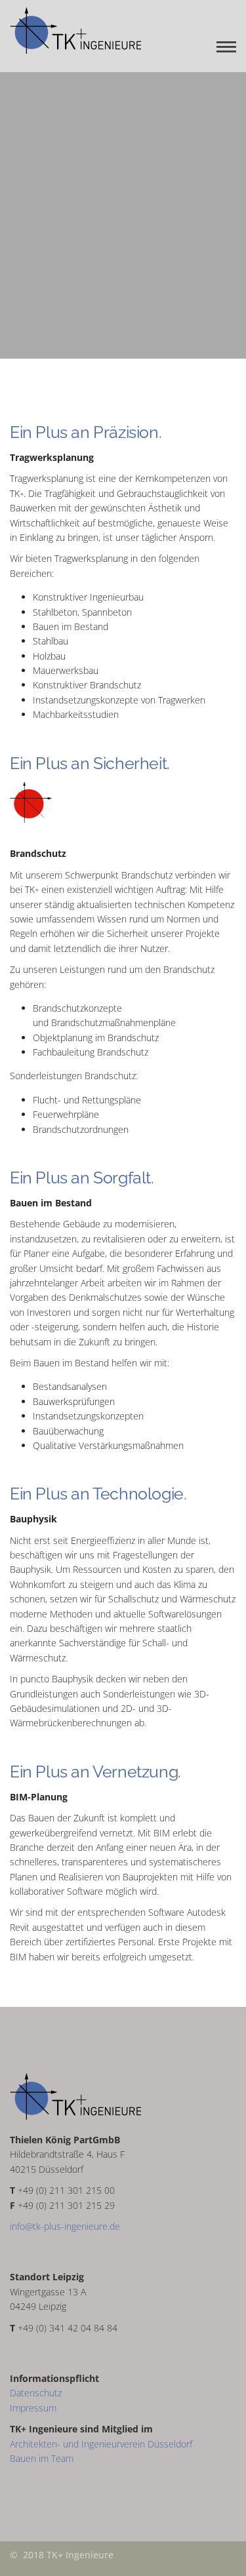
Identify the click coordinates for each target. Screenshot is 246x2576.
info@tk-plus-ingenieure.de (65, 2226)
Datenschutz (36, 2393)
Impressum (33, 2408)
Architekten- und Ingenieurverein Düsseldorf (101, 2444)
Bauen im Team (42, 2458)
